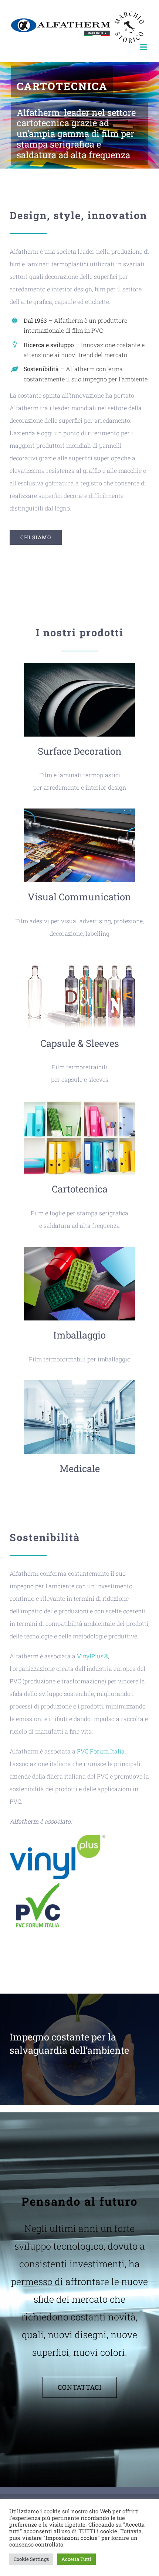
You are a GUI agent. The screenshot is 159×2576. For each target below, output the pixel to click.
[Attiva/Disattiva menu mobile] (144, 47)
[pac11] (79, 1249)
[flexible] (79, 666)
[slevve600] (79, 957)
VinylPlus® (92, 1656)
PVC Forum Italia (101, 1751)
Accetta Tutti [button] (76, 2559)
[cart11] (79, 1103)
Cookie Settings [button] (31, 2559)
